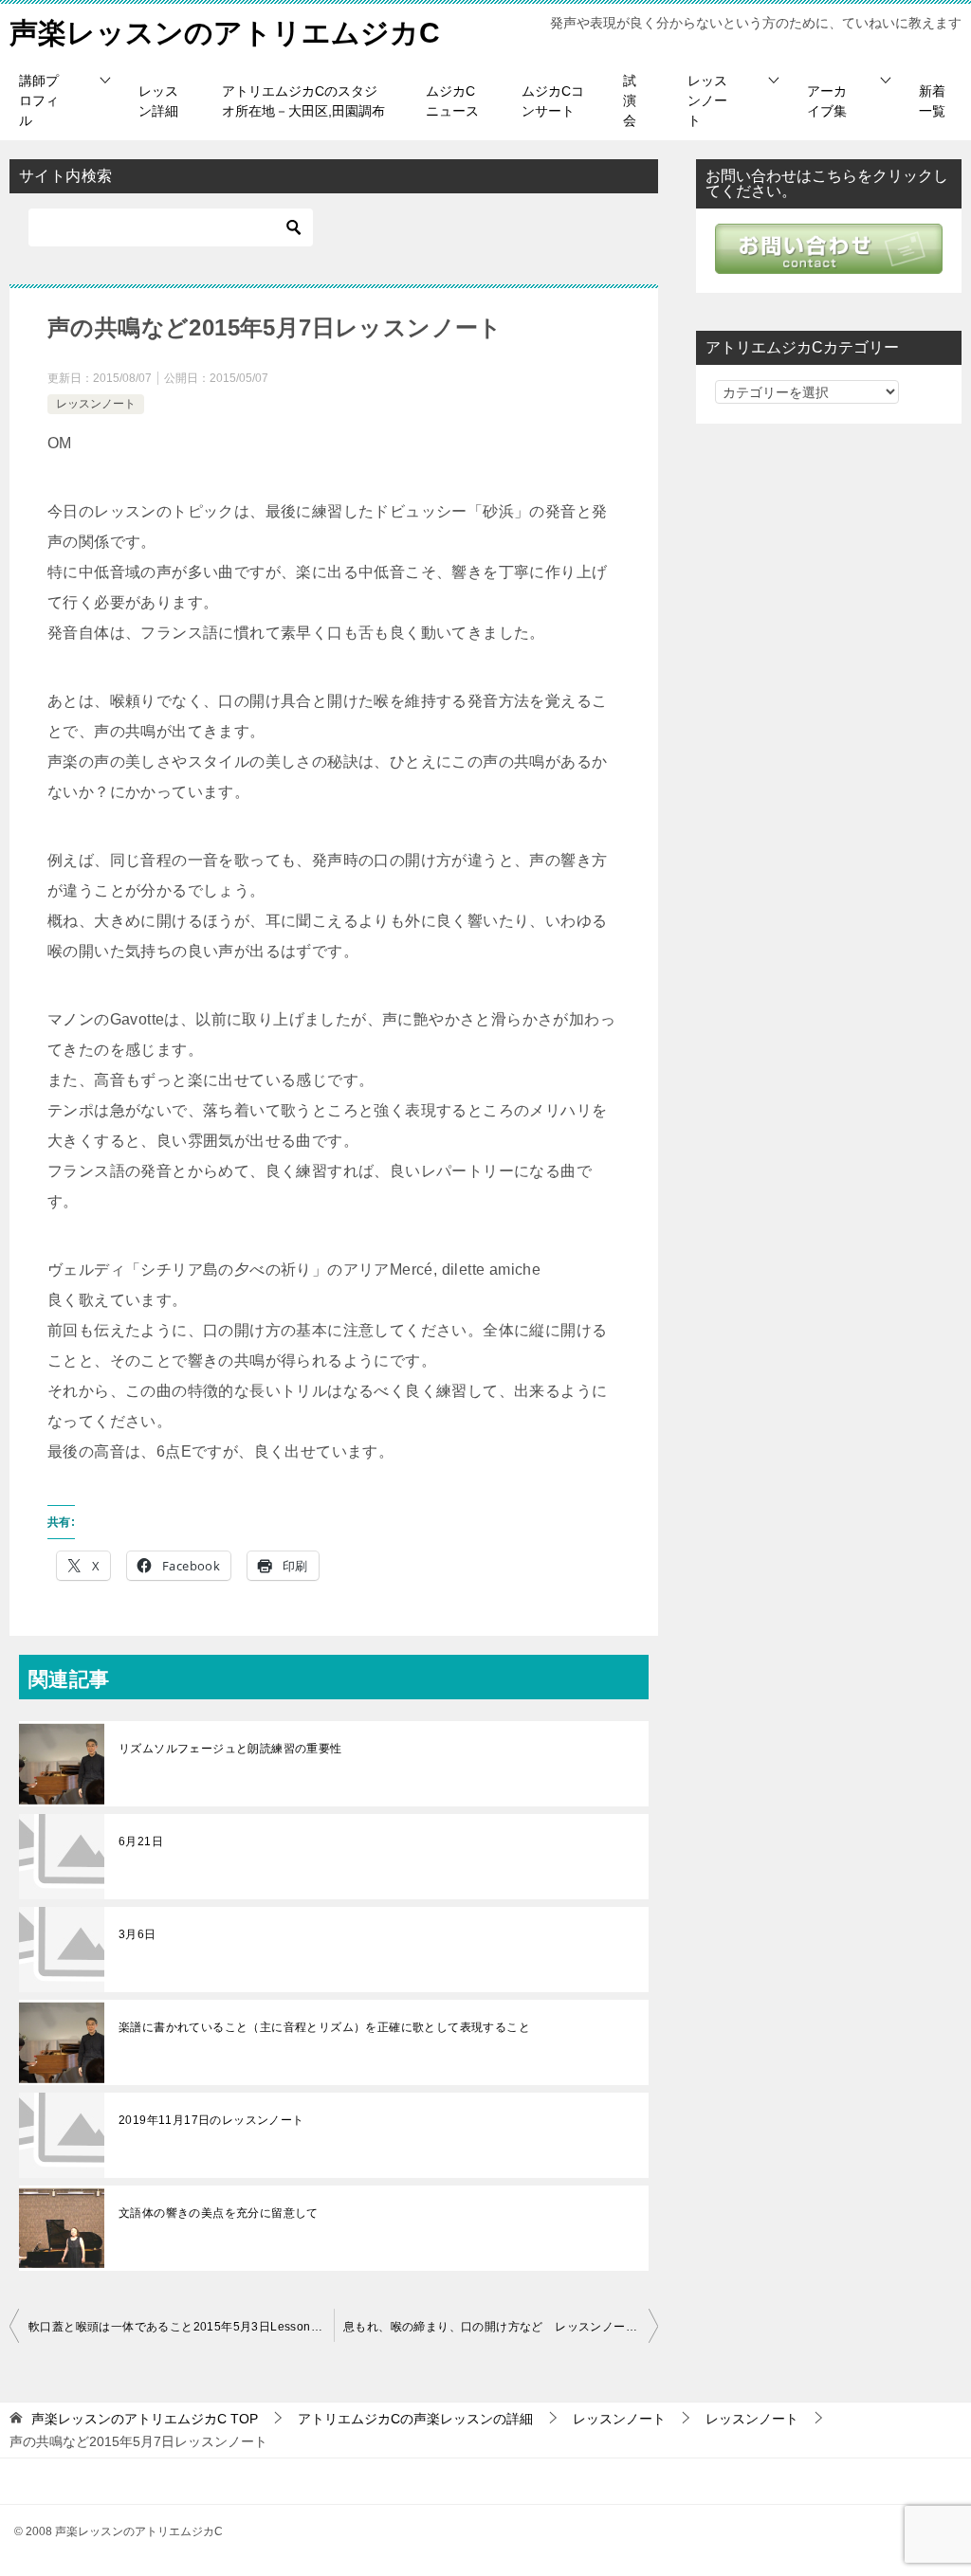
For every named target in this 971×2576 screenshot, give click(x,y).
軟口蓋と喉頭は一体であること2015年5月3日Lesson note (181, 2327)
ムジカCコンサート (553, 101)
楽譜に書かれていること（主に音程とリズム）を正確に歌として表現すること (324, 2027)
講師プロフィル (39, 100)
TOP (145, 2419)
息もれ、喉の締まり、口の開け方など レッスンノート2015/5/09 (501, 2327)
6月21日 (141, 1841)
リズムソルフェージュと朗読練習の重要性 (230, 1749)
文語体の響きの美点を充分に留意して (219, 2213)
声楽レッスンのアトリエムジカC (225, 33)
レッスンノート (707, 100)
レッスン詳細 (158, 101)
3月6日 (137, 1934)
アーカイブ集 (827, 101)
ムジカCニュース (452, 101)
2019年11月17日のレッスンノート (211, 2120)
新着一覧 (932, 101)
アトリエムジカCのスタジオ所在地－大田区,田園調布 (303, 101)
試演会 (630, 100)
